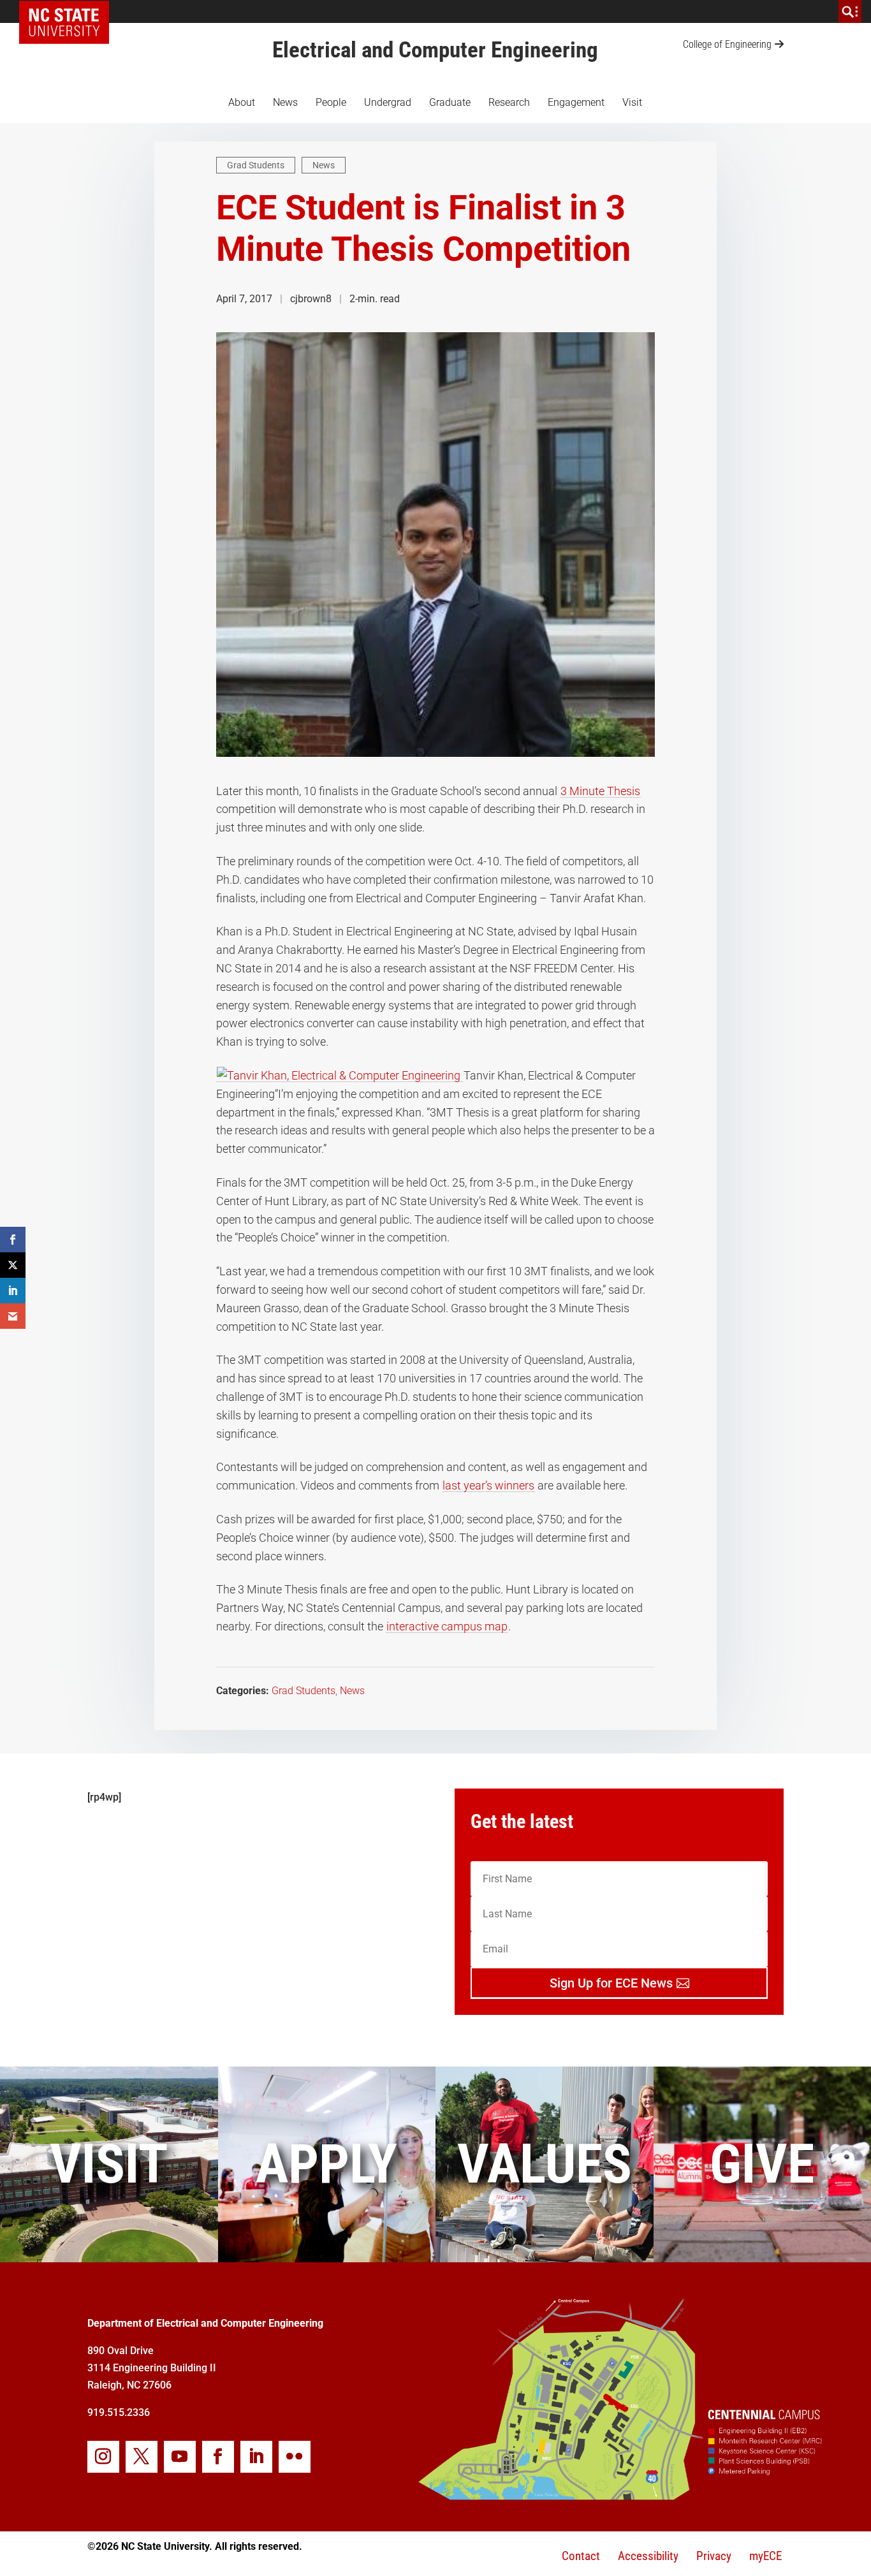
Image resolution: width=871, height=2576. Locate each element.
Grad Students (256, 165)
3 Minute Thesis (600, 791)
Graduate (450, 102)
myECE (765, 2556)
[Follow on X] (142, 2457)
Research (509, 102)
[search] (850, 11)
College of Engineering (727, 44)
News (285, 102)
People (331, 102)
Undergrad (388, 102)
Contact (581, 2556)
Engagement (576, 102)
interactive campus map (447, 1626)
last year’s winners (488, 1485)
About (242, 102)
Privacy (714, 2556)
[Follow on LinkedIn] (256, 2457)
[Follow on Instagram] (103, 2457)
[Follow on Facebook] (218, 2457)
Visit (632, 102)
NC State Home (69, 11)
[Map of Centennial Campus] (619, 2495)
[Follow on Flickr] (295, 2457)
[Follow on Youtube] (180, 2457)
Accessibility (648, 2556)
